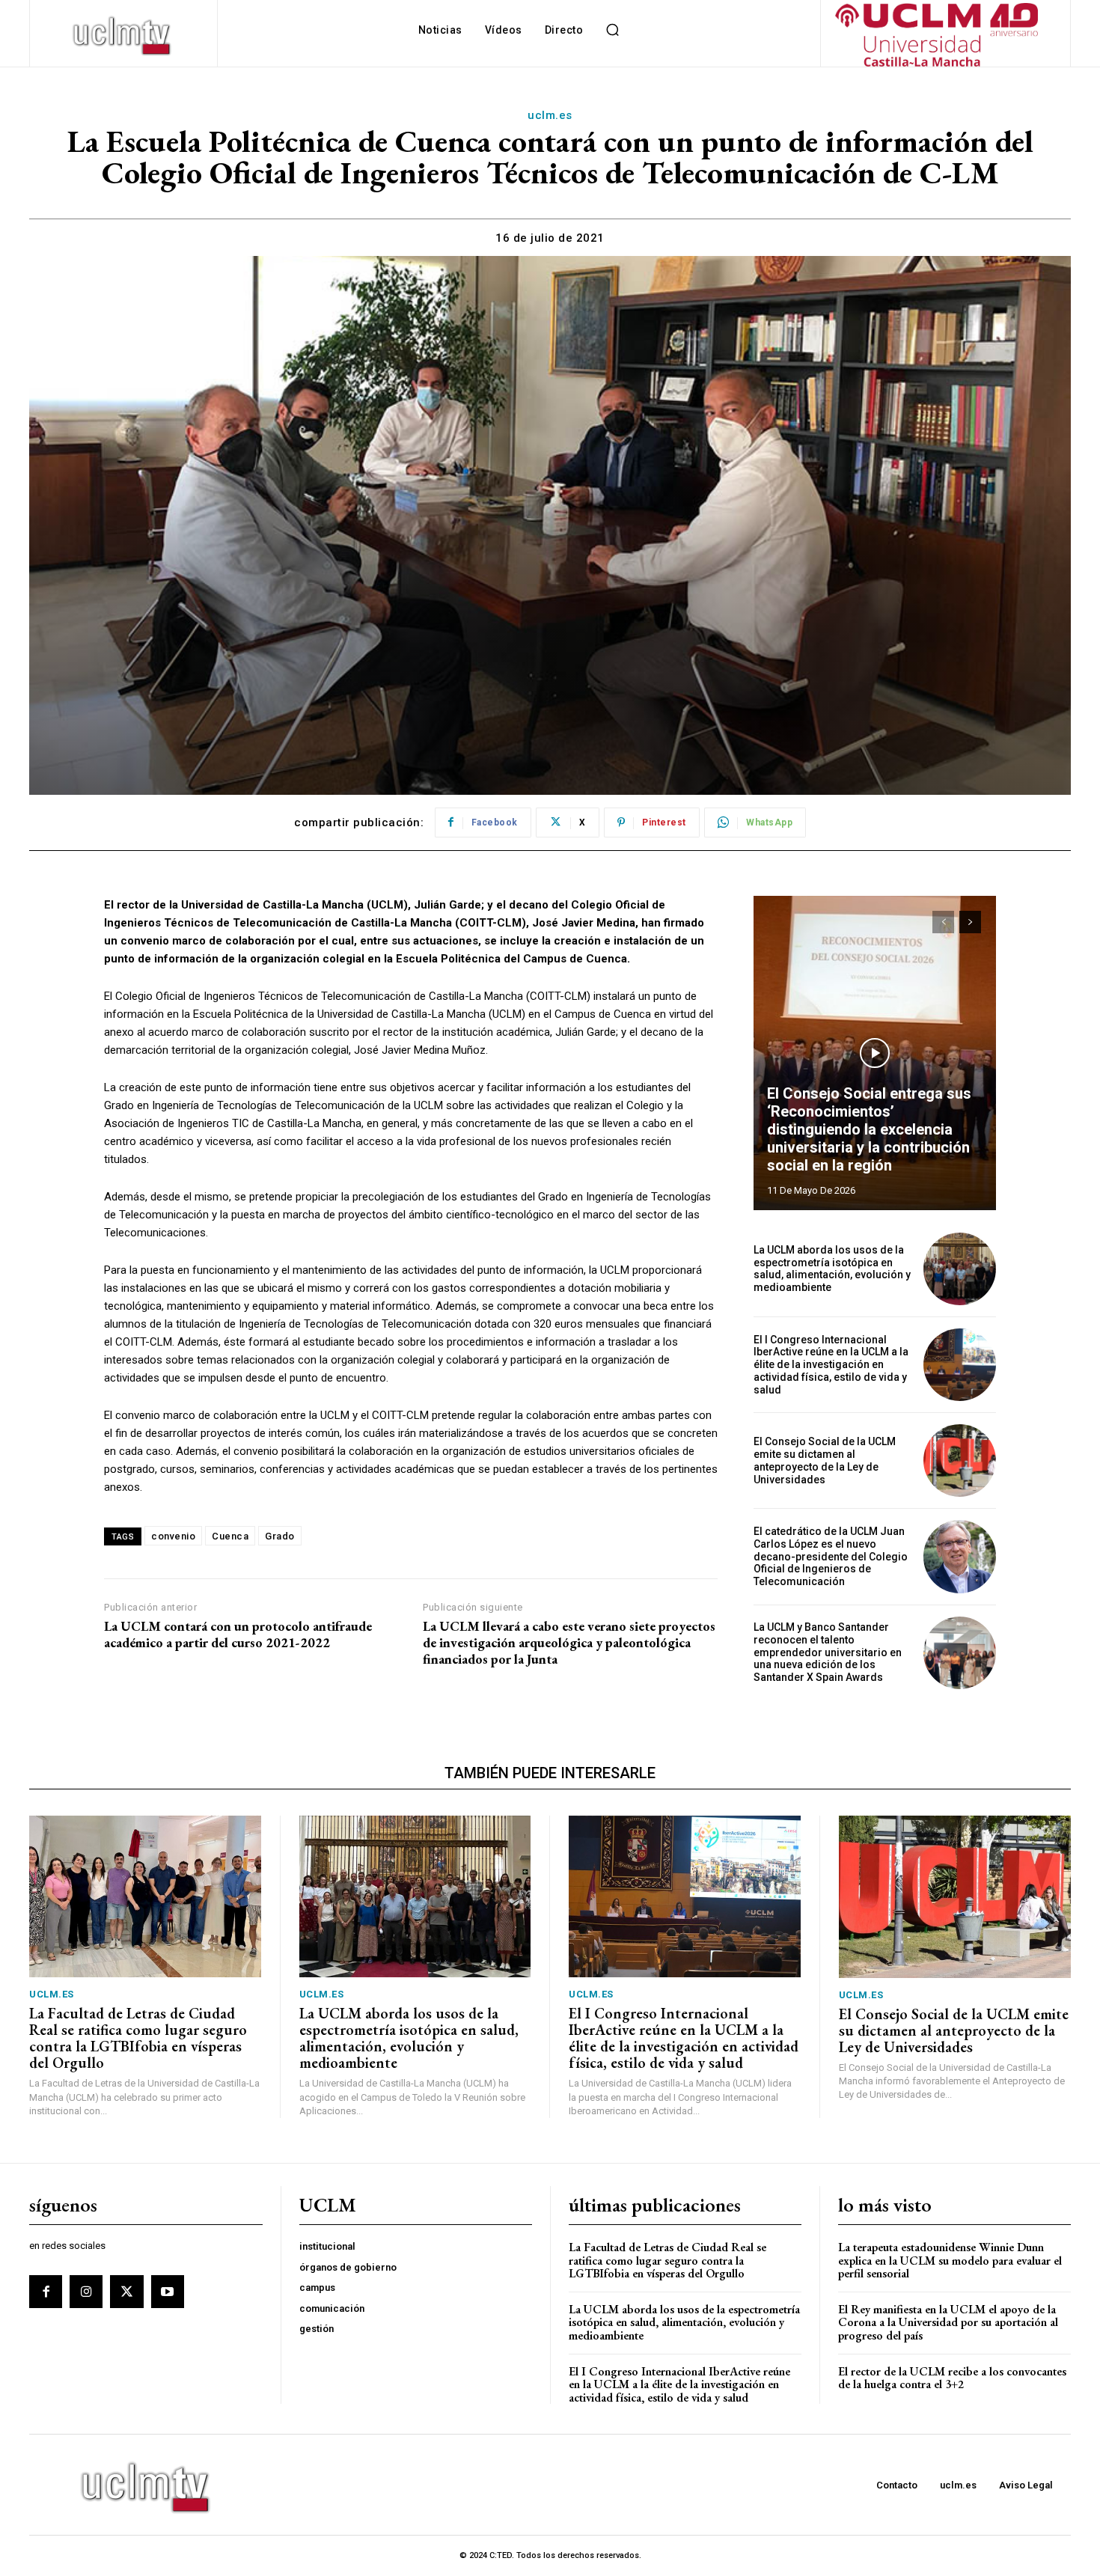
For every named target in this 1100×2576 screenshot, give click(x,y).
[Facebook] (46, 2292)
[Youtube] (168, 2292)
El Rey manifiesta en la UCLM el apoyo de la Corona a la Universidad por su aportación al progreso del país (948, 2322)
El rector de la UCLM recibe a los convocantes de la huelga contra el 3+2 (952, 2378)
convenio (173, 1536)
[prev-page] (943, 922)
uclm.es (550, 115)
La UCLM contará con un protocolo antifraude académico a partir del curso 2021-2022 (238, 1634)
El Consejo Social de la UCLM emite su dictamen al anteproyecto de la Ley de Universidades (825, 1460)
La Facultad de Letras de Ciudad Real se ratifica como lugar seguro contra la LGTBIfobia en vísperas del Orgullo (138, 2038)
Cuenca (230, 1536)
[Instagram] (86, 2292)
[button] (612, 30)
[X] (126, 2292)
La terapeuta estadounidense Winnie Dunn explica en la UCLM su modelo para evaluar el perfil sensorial (950, 2260)
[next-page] (970, 922)
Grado (280, 1536)
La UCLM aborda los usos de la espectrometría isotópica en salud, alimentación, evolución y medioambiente (832, 1269)
